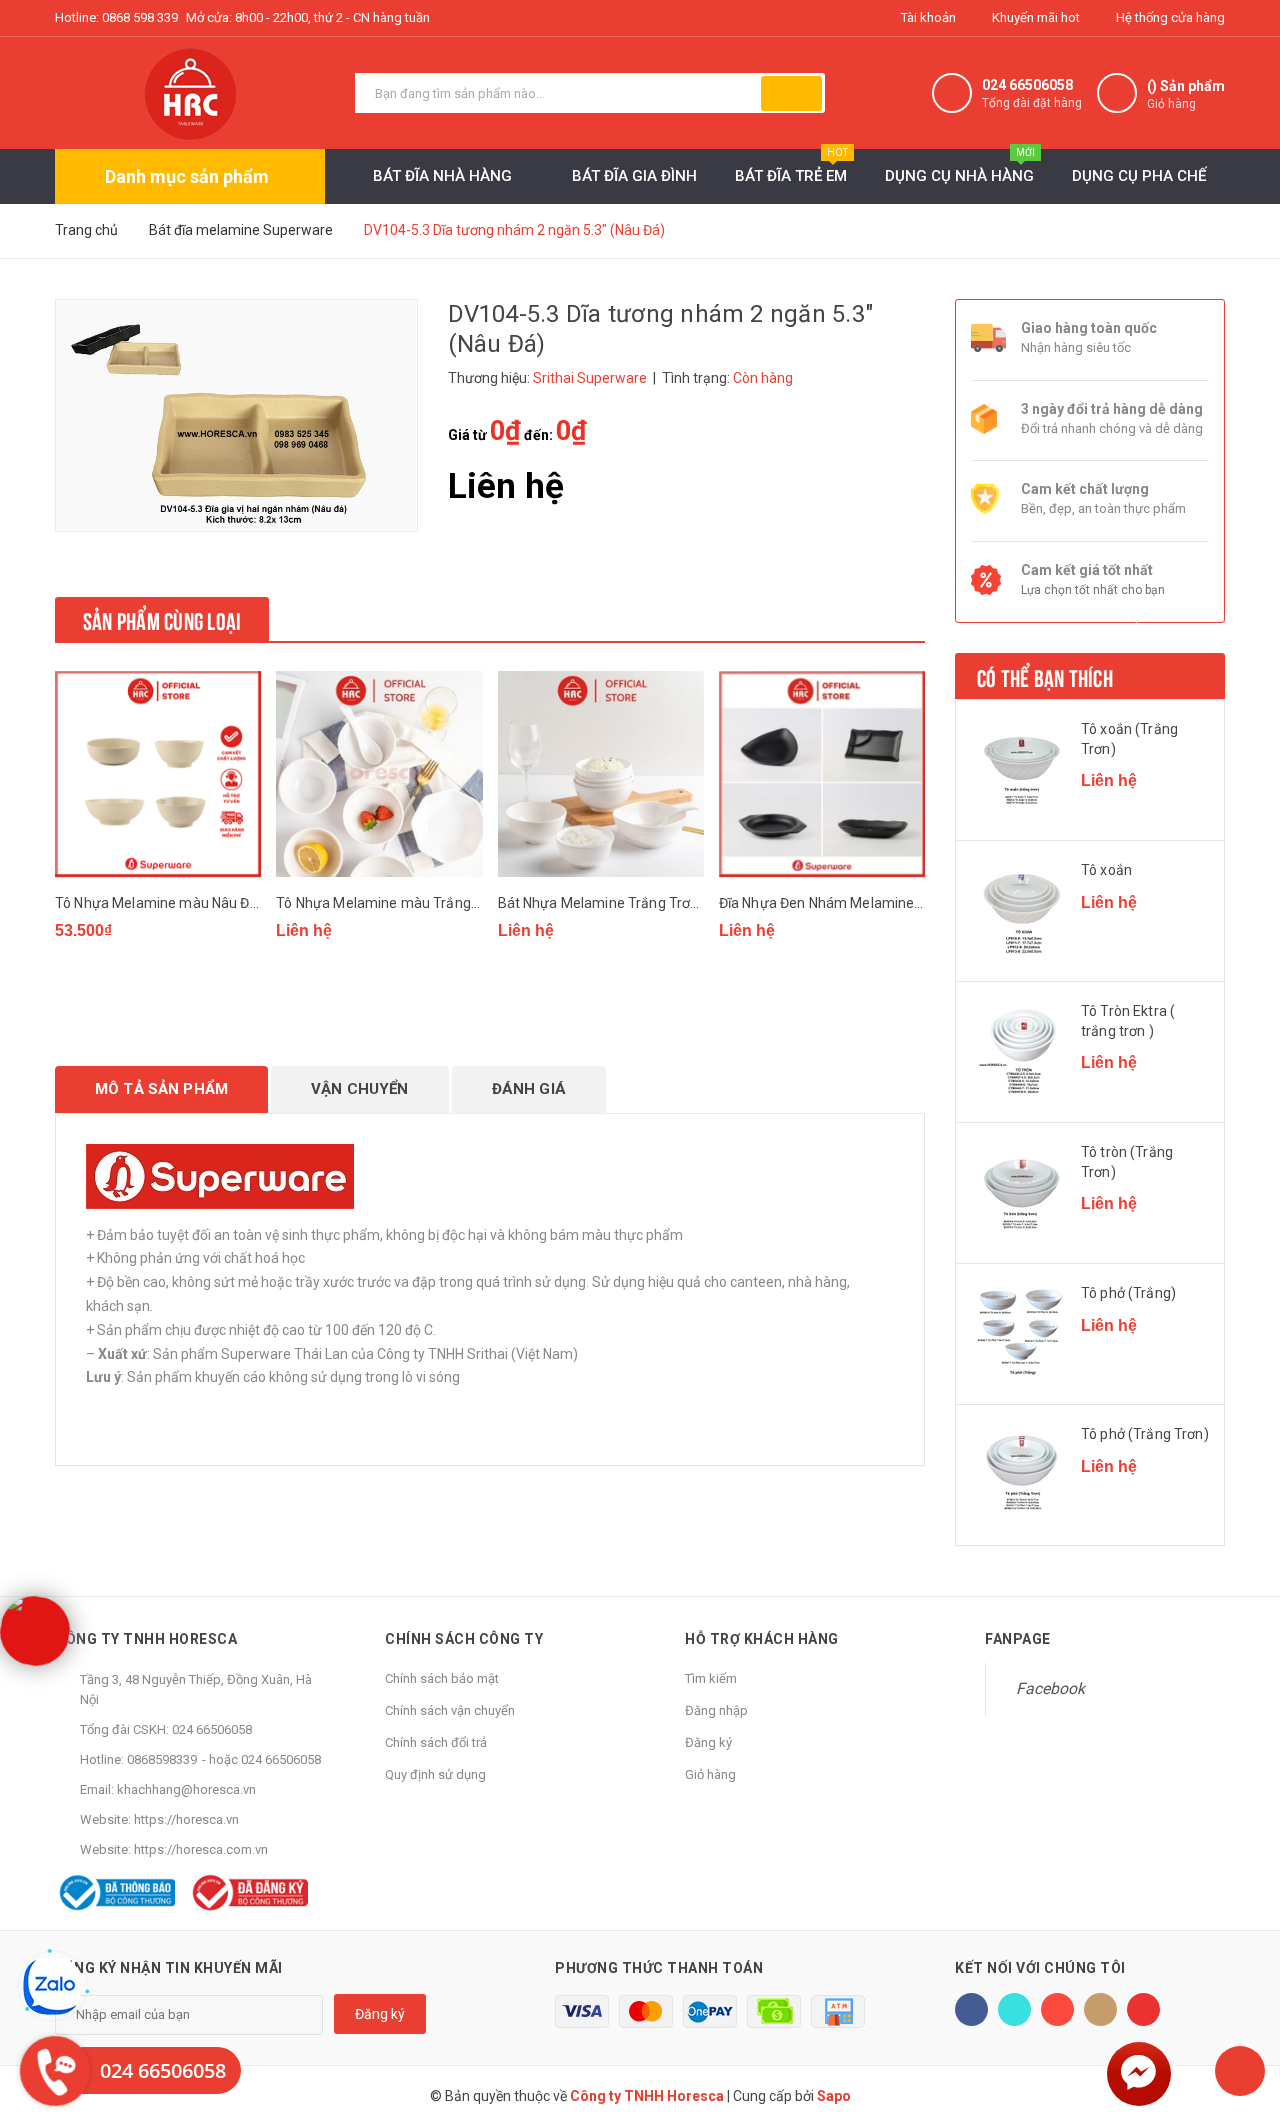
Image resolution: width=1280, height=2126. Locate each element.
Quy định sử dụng (435, 1774)
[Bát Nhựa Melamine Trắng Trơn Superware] (601, 774)
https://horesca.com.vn (201, 1849)
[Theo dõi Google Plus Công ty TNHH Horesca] (1057, 2009)
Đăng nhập (716, 1710)
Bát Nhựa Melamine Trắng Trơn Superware (635, 903)
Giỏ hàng (710, 1774)
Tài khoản (927, 17)
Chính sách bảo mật (442, 1678)
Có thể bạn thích (1045, 676)
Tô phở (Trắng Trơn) (1145, 1434)
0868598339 (162, 1759)
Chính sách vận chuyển (450, 1710)
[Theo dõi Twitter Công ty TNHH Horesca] (1014, 2009)
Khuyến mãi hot (1034, 17)
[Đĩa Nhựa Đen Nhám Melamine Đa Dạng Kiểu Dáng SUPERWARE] (822, 774)
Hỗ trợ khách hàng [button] (762, 1639)
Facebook (1050, 1688)
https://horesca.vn (186, 1819)
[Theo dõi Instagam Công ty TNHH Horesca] (1100, 2009)
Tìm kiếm (711, 1678)
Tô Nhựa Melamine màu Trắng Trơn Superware (427, 903)
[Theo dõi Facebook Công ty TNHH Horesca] (971, 2009)
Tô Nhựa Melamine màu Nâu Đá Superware (193, 903)
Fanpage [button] (1018, 1639)
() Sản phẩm (1186, 94)
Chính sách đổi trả (436, 1742)
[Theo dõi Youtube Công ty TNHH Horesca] (1143, 2009)
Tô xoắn (1106, 870)
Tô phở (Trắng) (1128, 1293)
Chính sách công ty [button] (464, 1639)
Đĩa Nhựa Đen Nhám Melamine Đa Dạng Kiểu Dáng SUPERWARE (922, 903)
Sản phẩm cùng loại (162, 619)
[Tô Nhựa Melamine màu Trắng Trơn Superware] (379, 774)
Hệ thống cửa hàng (1169, 17)
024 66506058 (1027, 85)
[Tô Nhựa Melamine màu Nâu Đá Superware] (158, 774)
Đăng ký (708, 1742)
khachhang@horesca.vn (186, 1789)
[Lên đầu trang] (1240, 2071)
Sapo (834, 2096)
